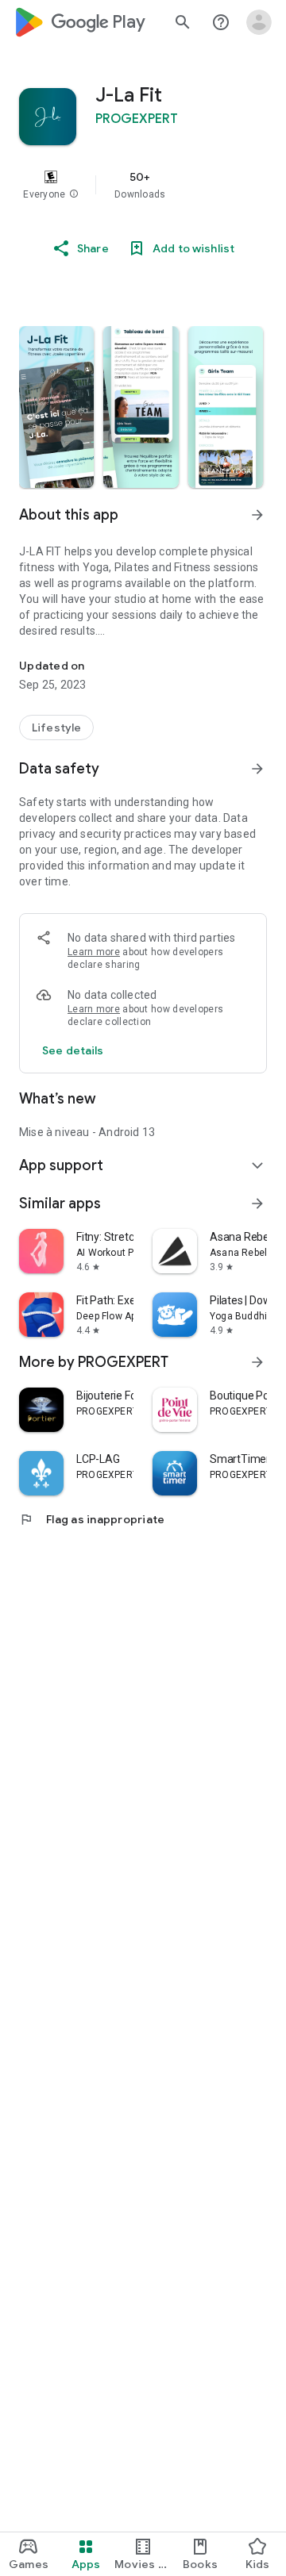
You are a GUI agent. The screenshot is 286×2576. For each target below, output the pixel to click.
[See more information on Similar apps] (257, 1204)
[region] (143, 185)
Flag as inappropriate (92, 1519)
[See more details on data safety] (73, 1050)
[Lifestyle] (56, 727)
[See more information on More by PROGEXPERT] (257, 1362)
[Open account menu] (259, 22)
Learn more (94, 952)
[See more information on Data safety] (257, 769)
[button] (74, 194)
